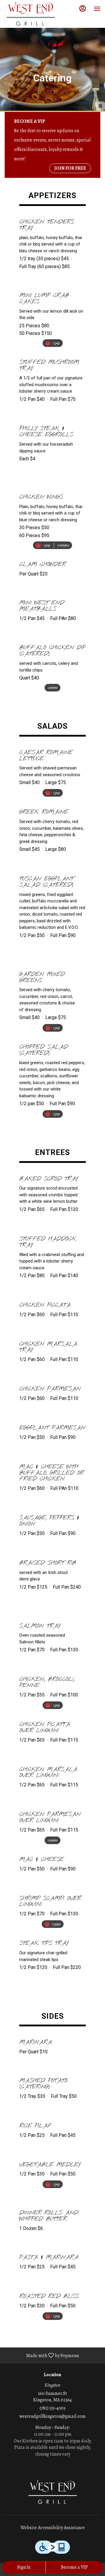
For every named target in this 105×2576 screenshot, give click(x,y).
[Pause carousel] (100, 106)
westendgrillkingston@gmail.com (52, 2416)
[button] (52, 245)
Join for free (70, 168)
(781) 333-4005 (53, 2408)
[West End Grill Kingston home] (31, 15)
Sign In (24, 2567)
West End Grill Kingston (52, 2493)
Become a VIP (74, 2567)
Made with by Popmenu (42, 2355)
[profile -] (83, 8)
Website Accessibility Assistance (53, 2528)
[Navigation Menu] (97, 9)
